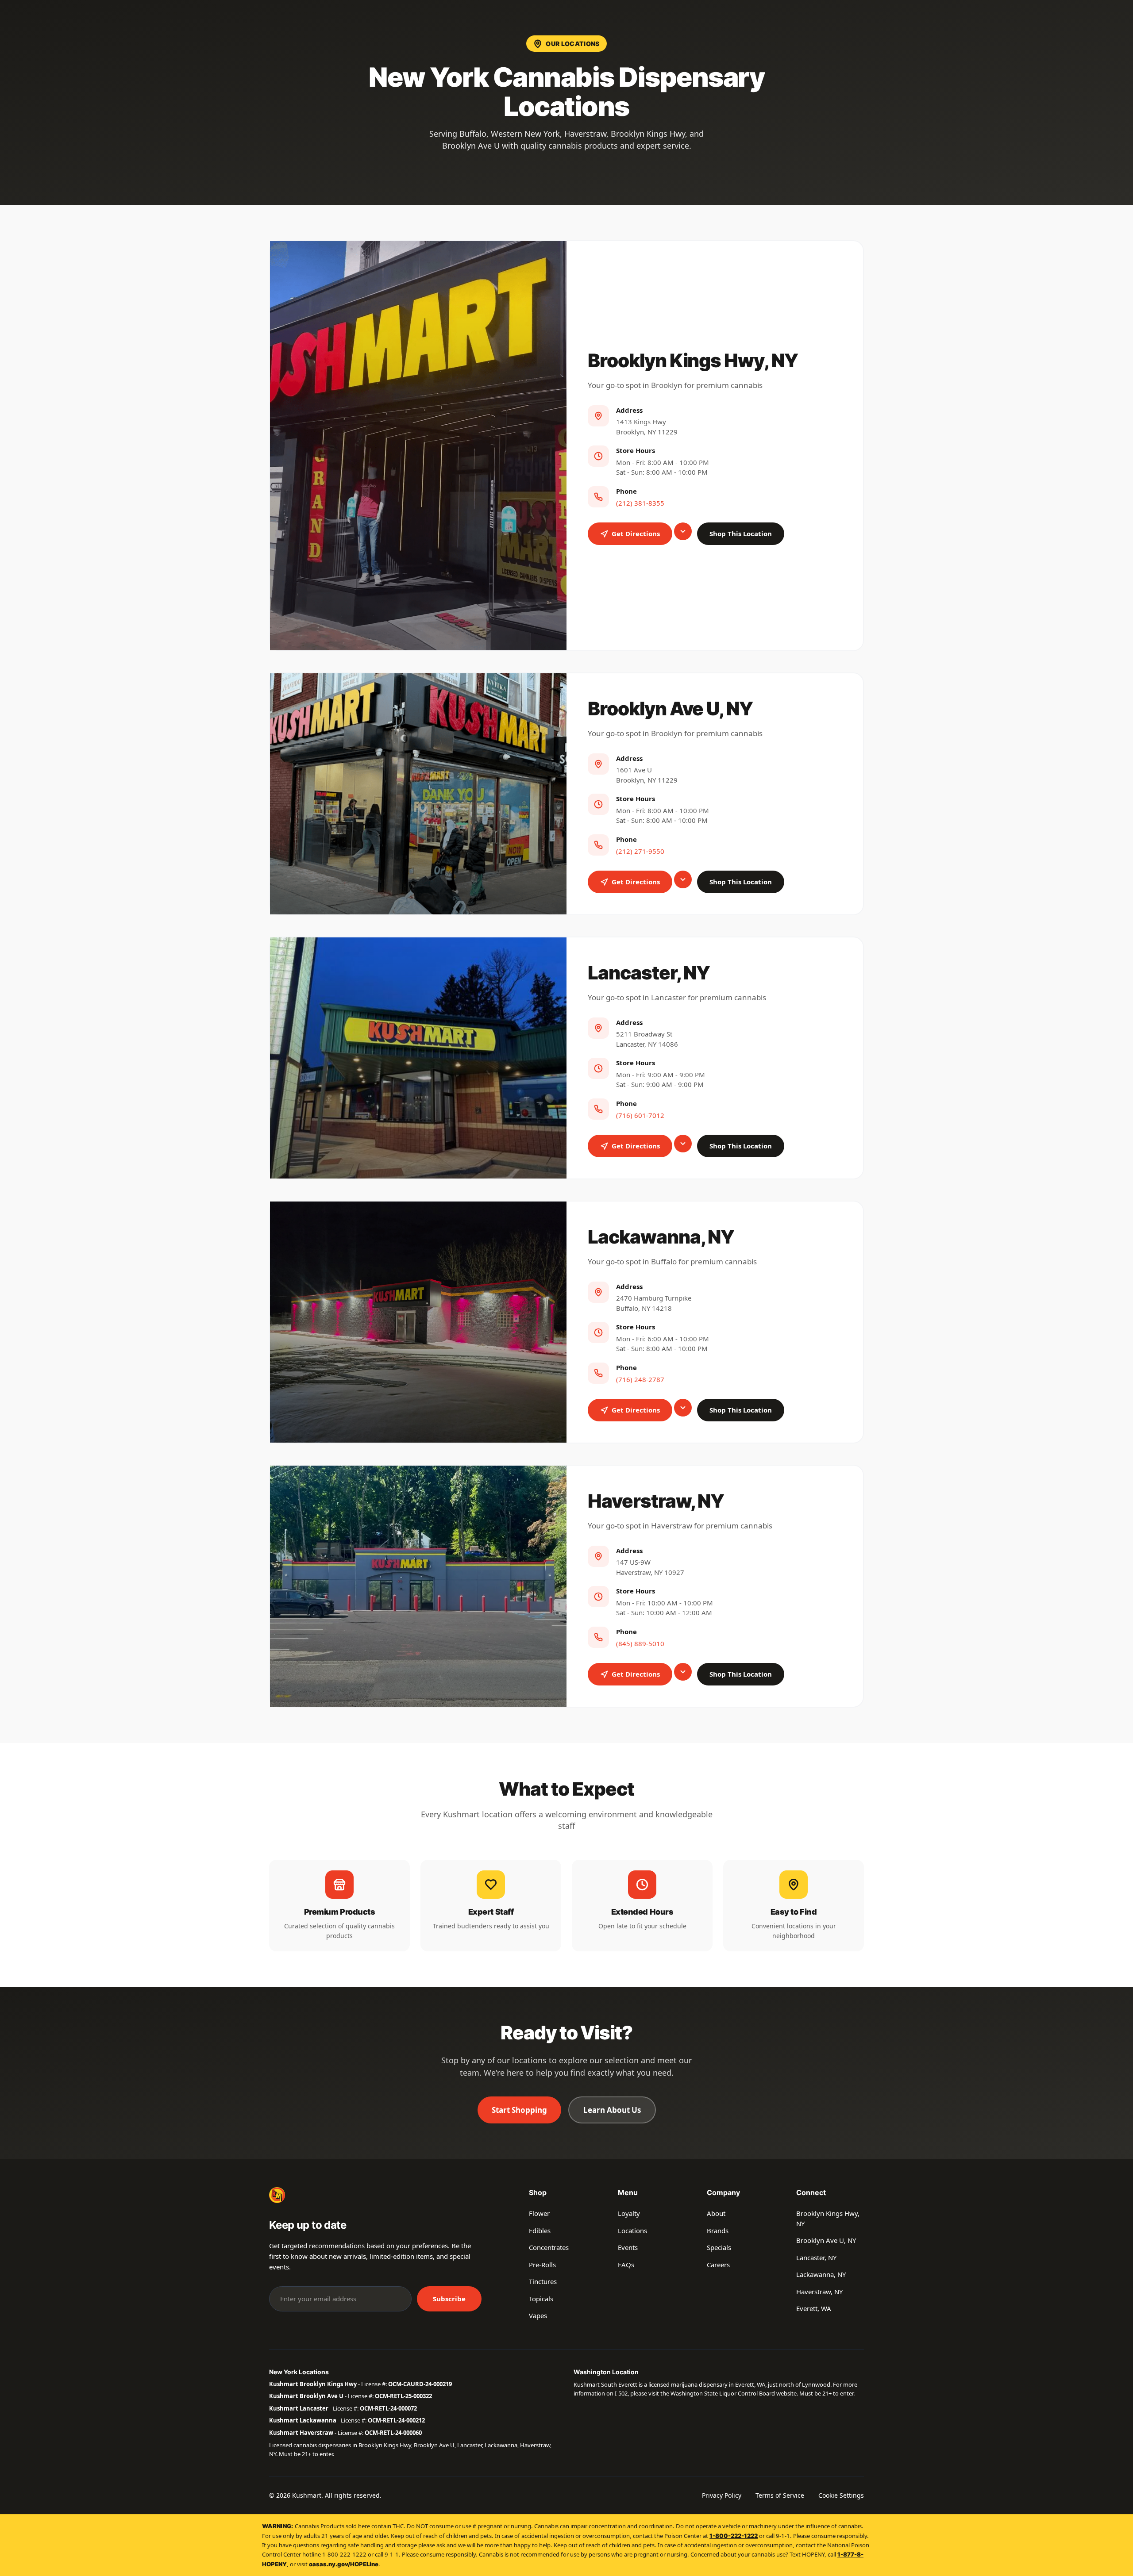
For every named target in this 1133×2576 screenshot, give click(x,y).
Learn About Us (612, 2110)
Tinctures (543, 2281)
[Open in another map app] (683, 531)
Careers (718, 2265)
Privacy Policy (722, 2495)
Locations (632, 2230)
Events (628, 2247)
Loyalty (629, 2213)
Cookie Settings (841, 2495)
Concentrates (549, 2247)
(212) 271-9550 (640, 851)
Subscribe (449, 2299)
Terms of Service (780, 2495)
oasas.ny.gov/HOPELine (344, 2564)
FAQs (626, 2265)
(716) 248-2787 (640, 1379)
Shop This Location (741, 534)
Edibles (540, 2230)
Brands (718, 2230)
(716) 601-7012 (640, 1115)
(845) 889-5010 (640, 1643)
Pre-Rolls (542, 2265)
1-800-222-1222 (734, 2536)
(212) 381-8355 (640, 503)
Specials (719, 2247)
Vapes (538, 2315)
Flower (539, 2213)
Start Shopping (519, 2110)
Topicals (541, 2299)
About (716, 2213)
